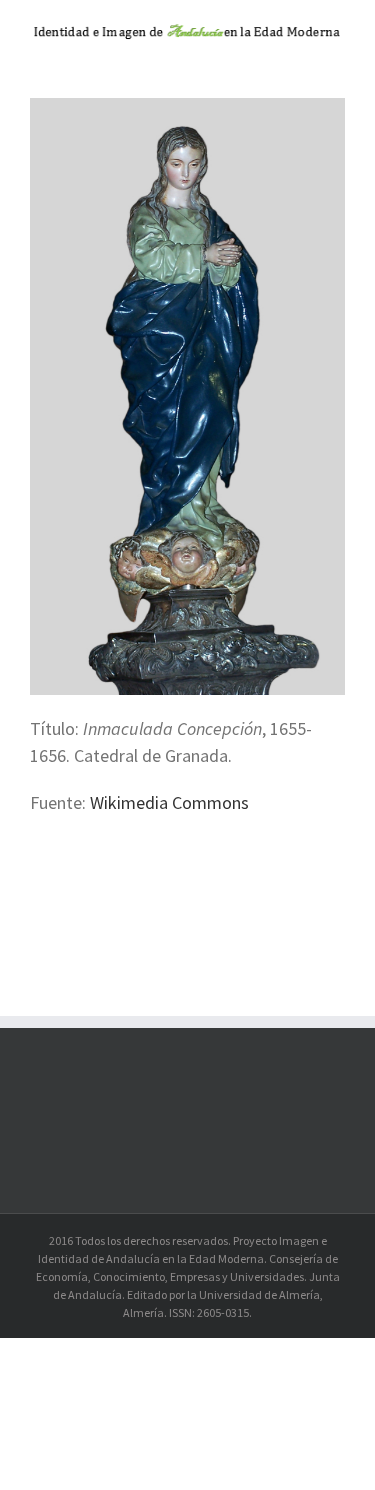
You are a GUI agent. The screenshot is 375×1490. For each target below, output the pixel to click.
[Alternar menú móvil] (337, 57)
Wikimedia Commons (171, 802)
